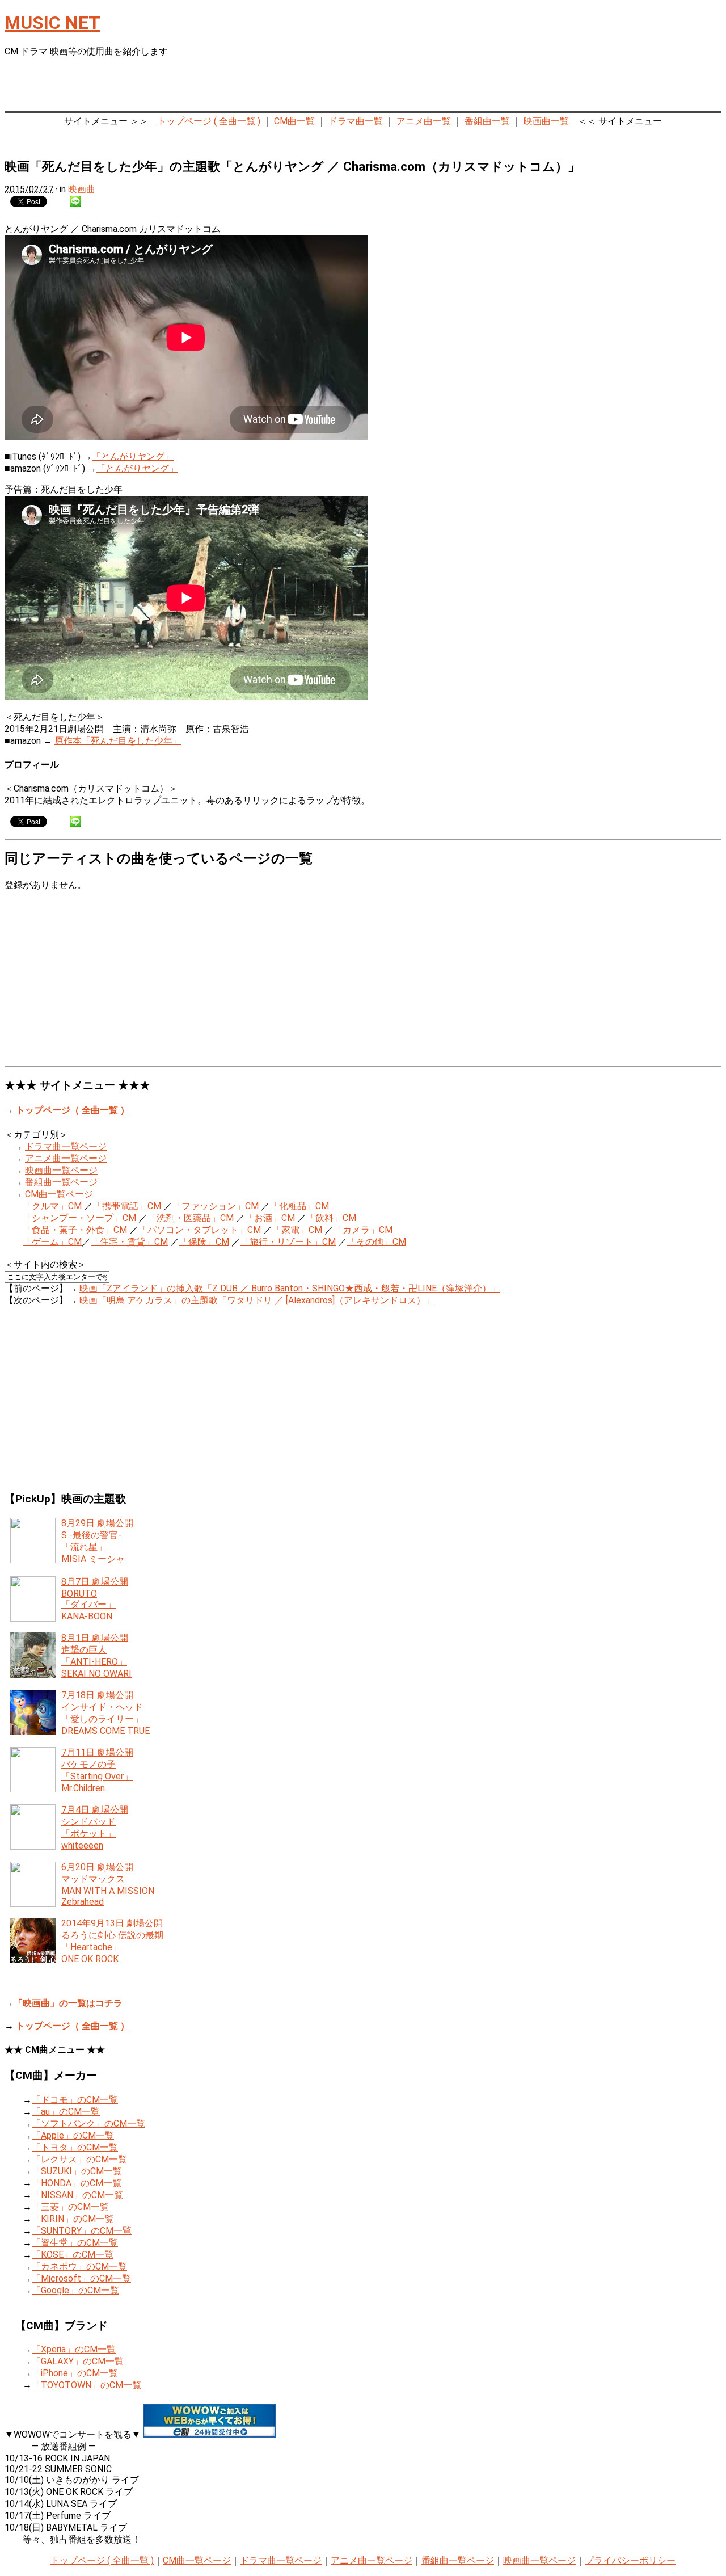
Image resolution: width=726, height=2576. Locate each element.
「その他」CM (377, 1242)
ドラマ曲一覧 (356, 121)
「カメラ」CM (363, 1230)
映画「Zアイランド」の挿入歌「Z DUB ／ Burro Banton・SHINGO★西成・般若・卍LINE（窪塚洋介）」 (290, 1288)
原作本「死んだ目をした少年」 (118, 741)
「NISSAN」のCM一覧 (77, 2195)
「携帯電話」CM (127, 1206)
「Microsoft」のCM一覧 (81, 2278)
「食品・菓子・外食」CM (75, 1230)
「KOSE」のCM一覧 (73, 2255)
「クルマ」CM (52, 1206)
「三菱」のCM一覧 (70, 2207)
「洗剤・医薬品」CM (191, 1218)
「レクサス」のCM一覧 (79, 2159)
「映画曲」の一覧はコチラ (68, 2003)
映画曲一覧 (546, 121)
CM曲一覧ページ (59, 1194)
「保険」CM (204, 1242)
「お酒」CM (270, 1218)
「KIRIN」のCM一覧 (73, 2219)
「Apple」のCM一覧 (73, 2135)
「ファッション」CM (216, 1206)
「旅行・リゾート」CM (288, 1242)
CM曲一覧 (294, 121)
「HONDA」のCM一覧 (77, 2183)
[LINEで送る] (75, 201)
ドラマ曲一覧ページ (66, 1146)
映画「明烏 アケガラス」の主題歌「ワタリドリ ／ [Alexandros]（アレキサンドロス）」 (257, 1300)
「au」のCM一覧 (66, 2112)
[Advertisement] (589, 86)
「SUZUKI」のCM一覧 (77, 2171)
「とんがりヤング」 (133, 456)
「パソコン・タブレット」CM (200, 1230)
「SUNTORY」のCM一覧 (82, 2231)
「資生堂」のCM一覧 (75, 2243)
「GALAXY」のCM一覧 (78, 2361)
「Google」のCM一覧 (75, 2290)
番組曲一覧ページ (61, 1182)
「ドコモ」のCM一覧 (75, 2100)
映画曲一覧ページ (61, 1170)
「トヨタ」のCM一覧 (75, 2147)
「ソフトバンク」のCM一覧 (88, 2123)
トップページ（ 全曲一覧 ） (73, 1110)
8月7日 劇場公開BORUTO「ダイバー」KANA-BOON (95, 1599)
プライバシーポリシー (630, 2560)
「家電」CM (297, 1230)
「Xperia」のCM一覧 (74, 2349)
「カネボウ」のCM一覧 (79, 2266)
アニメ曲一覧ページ (66, 1158)
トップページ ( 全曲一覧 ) (209, 121)
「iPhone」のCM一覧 (75, 2373)
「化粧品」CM (299, 1206)
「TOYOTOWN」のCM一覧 (86, 2385)
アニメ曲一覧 (424, 121)
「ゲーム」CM (52, 1242)
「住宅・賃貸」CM (129, 1242)
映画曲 (82, 189)
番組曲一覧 (487, 121)
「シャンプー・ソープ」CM (79, 1218)
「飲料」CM (331, 1218)
